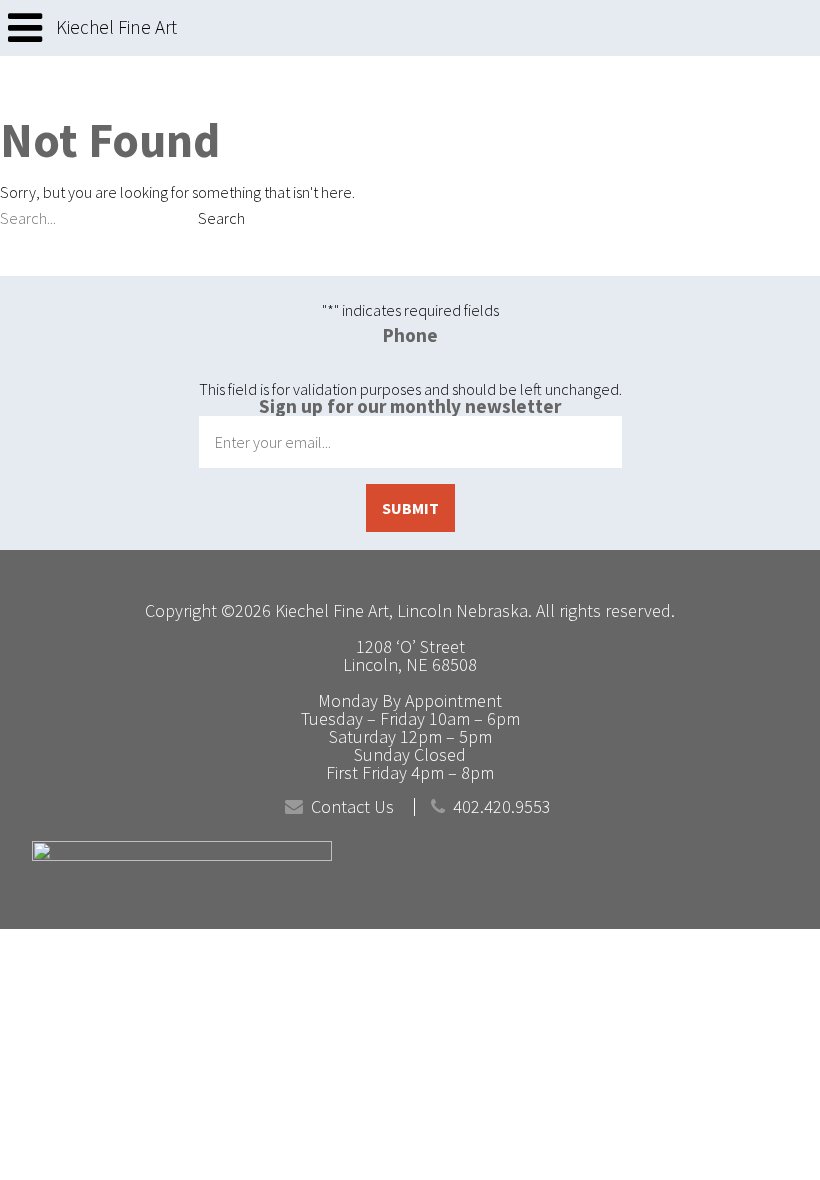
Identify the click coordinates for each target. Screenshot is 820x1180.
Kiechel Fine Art (116, 27)
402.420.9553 (502, 807)
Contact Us (352, 807)
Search (221, 218)
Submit (410, 508)
